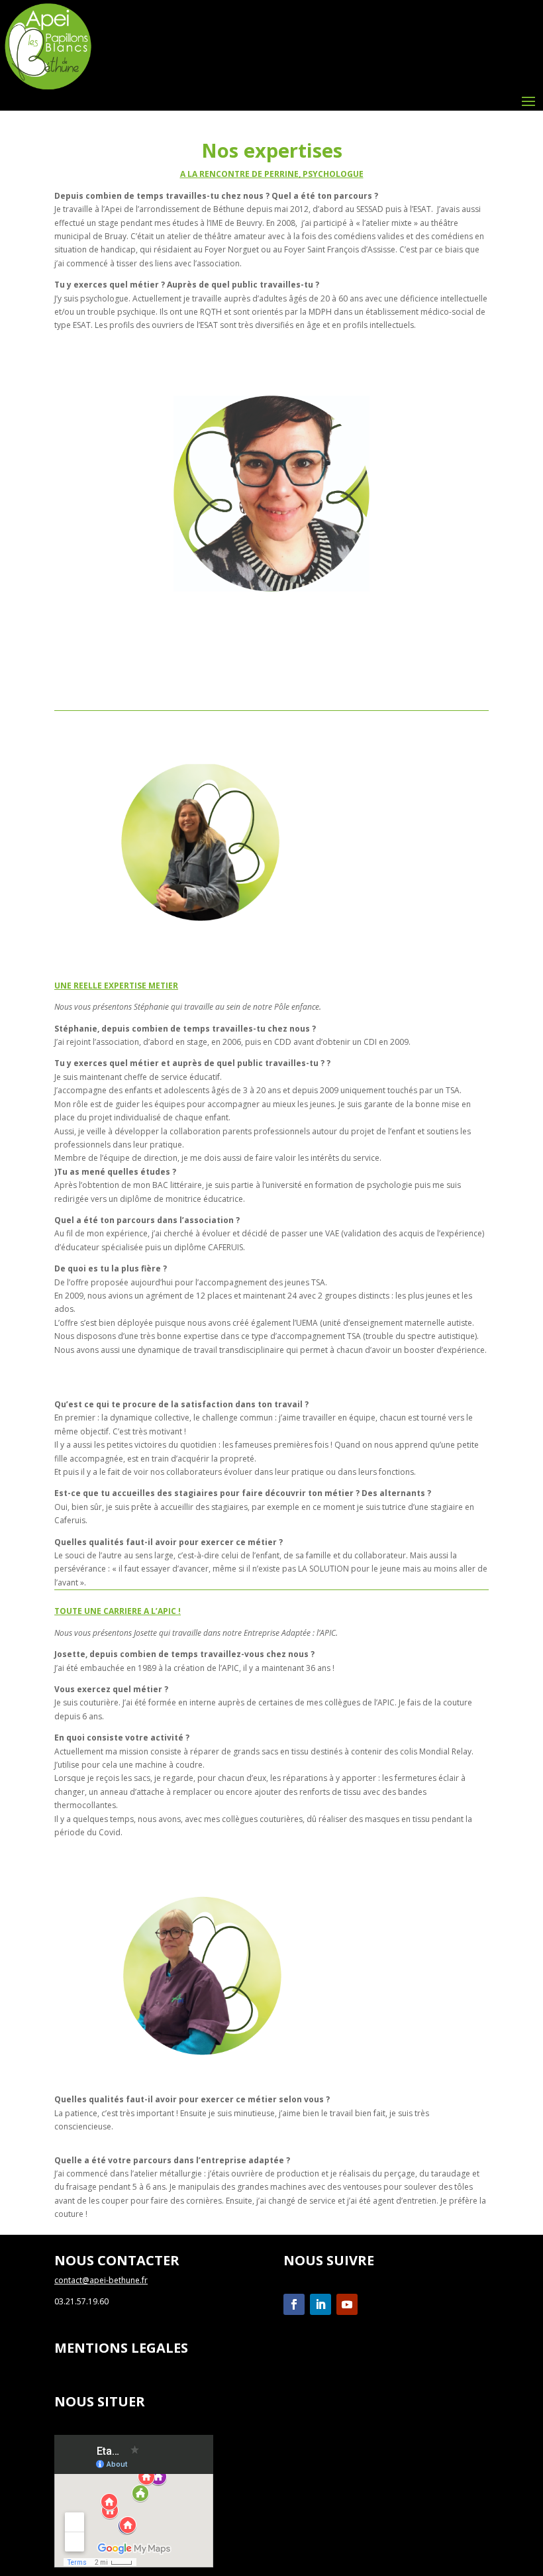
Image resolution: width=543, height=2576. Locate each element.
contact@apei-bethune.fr (101, 2280)
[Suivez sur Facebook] (294, 2304)
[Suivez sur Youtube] (347, 2304)
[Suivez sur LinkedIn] (321, 2304)
